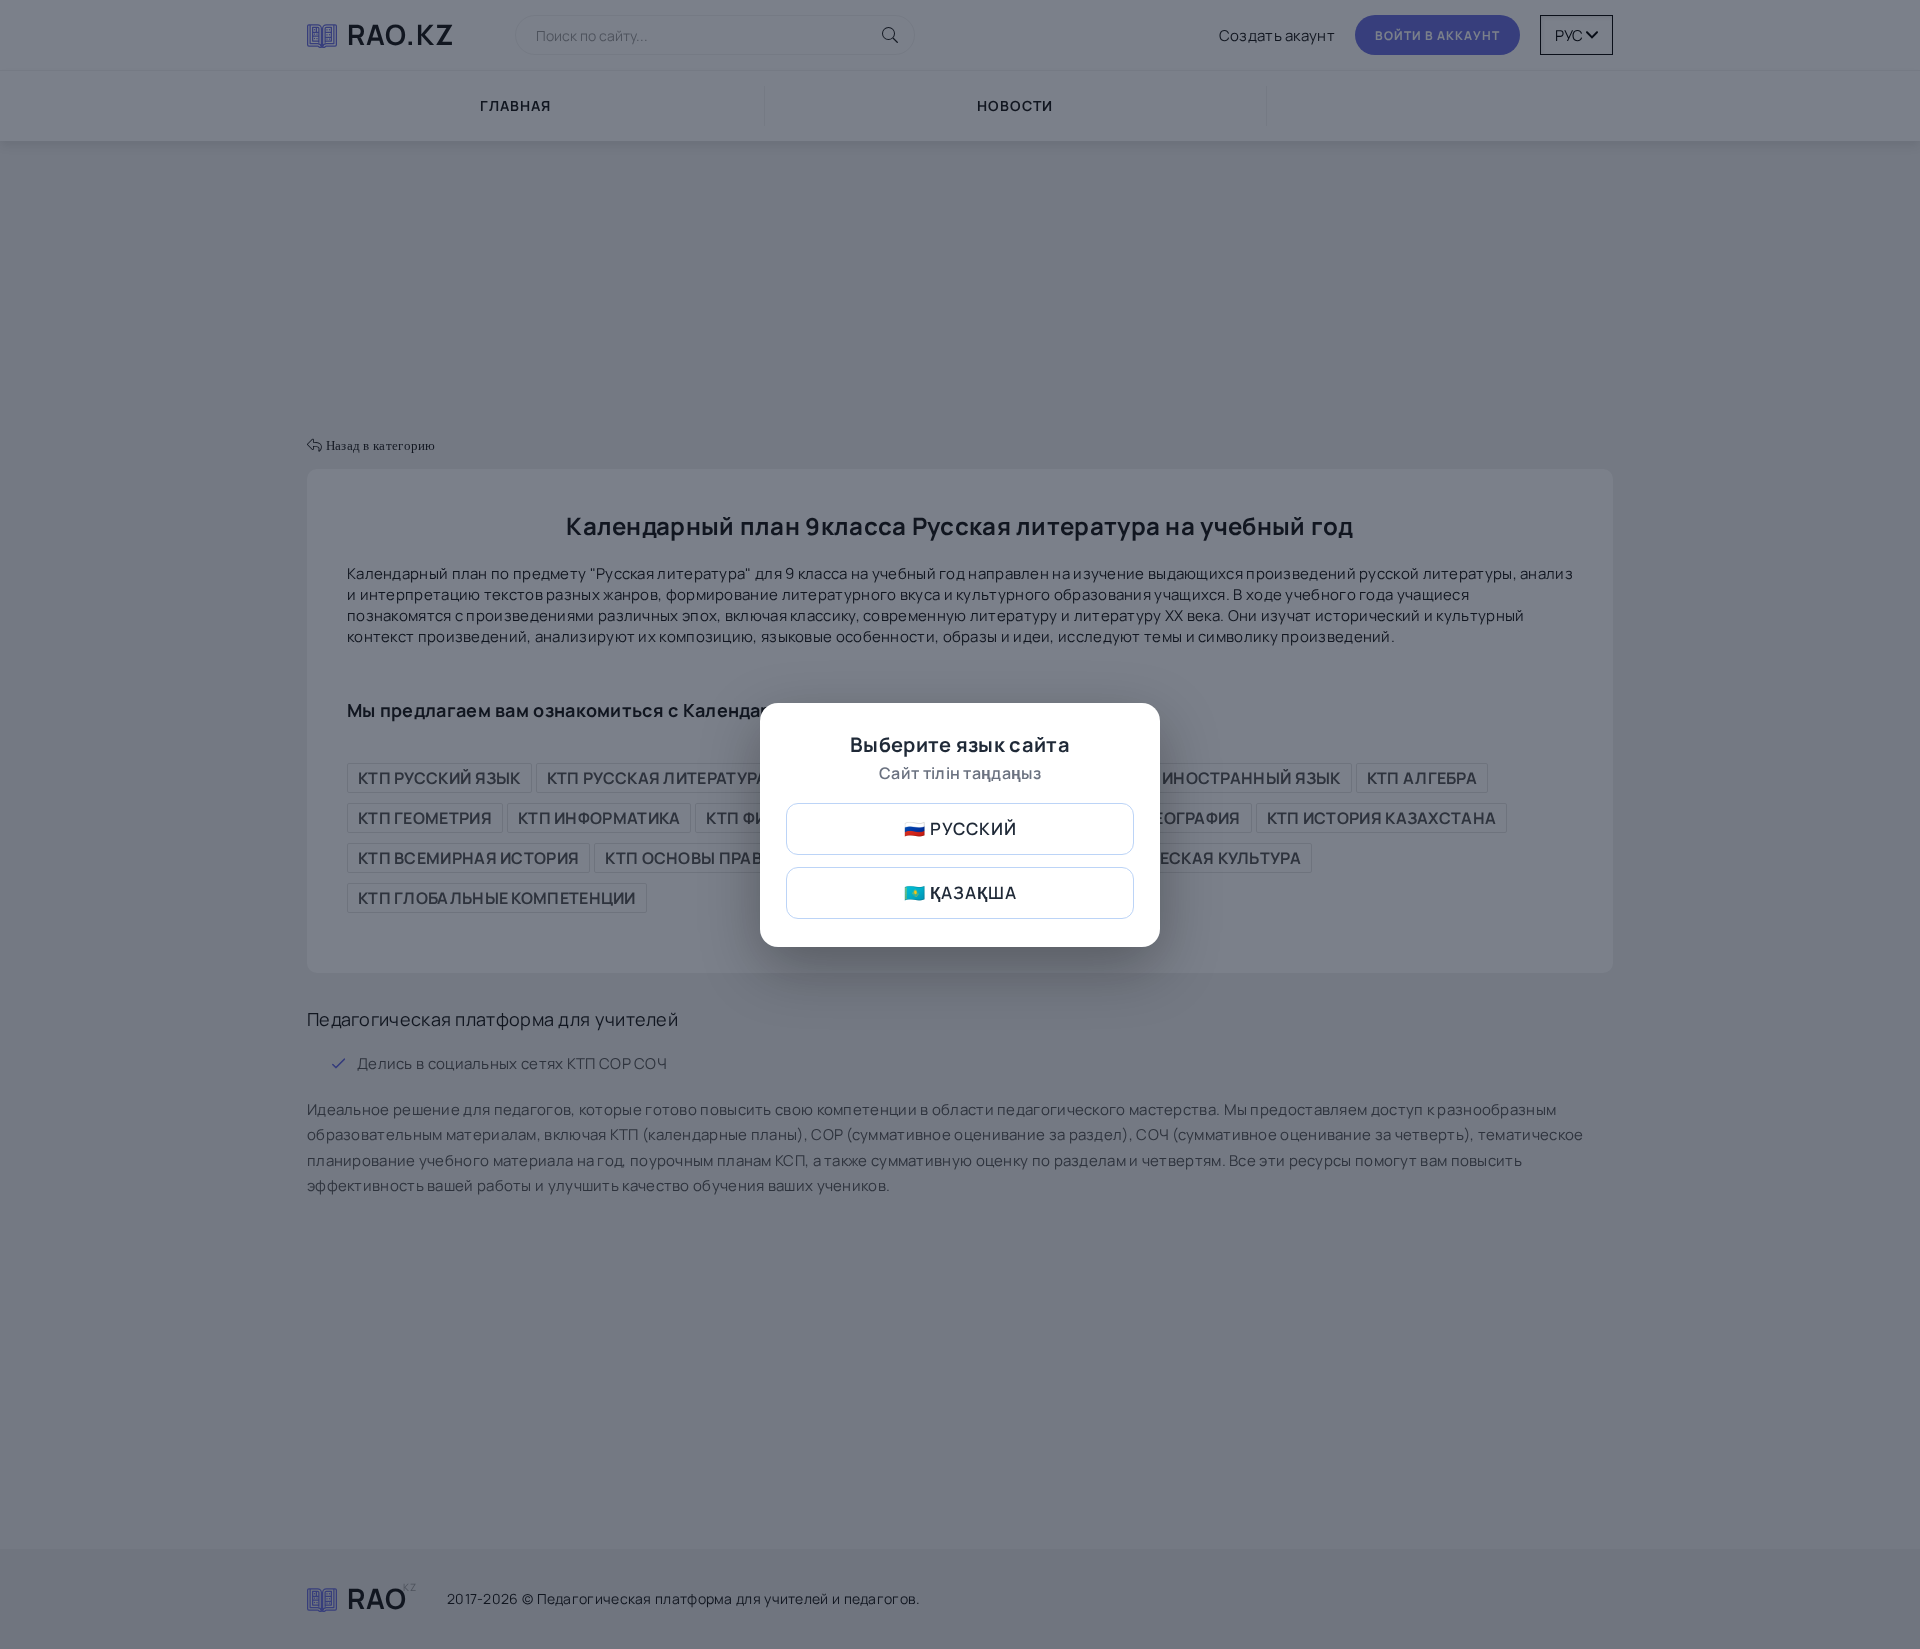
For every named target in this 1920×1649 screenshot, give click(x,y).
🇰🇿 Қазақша (960, 892)
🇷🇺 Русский (960, 828)
